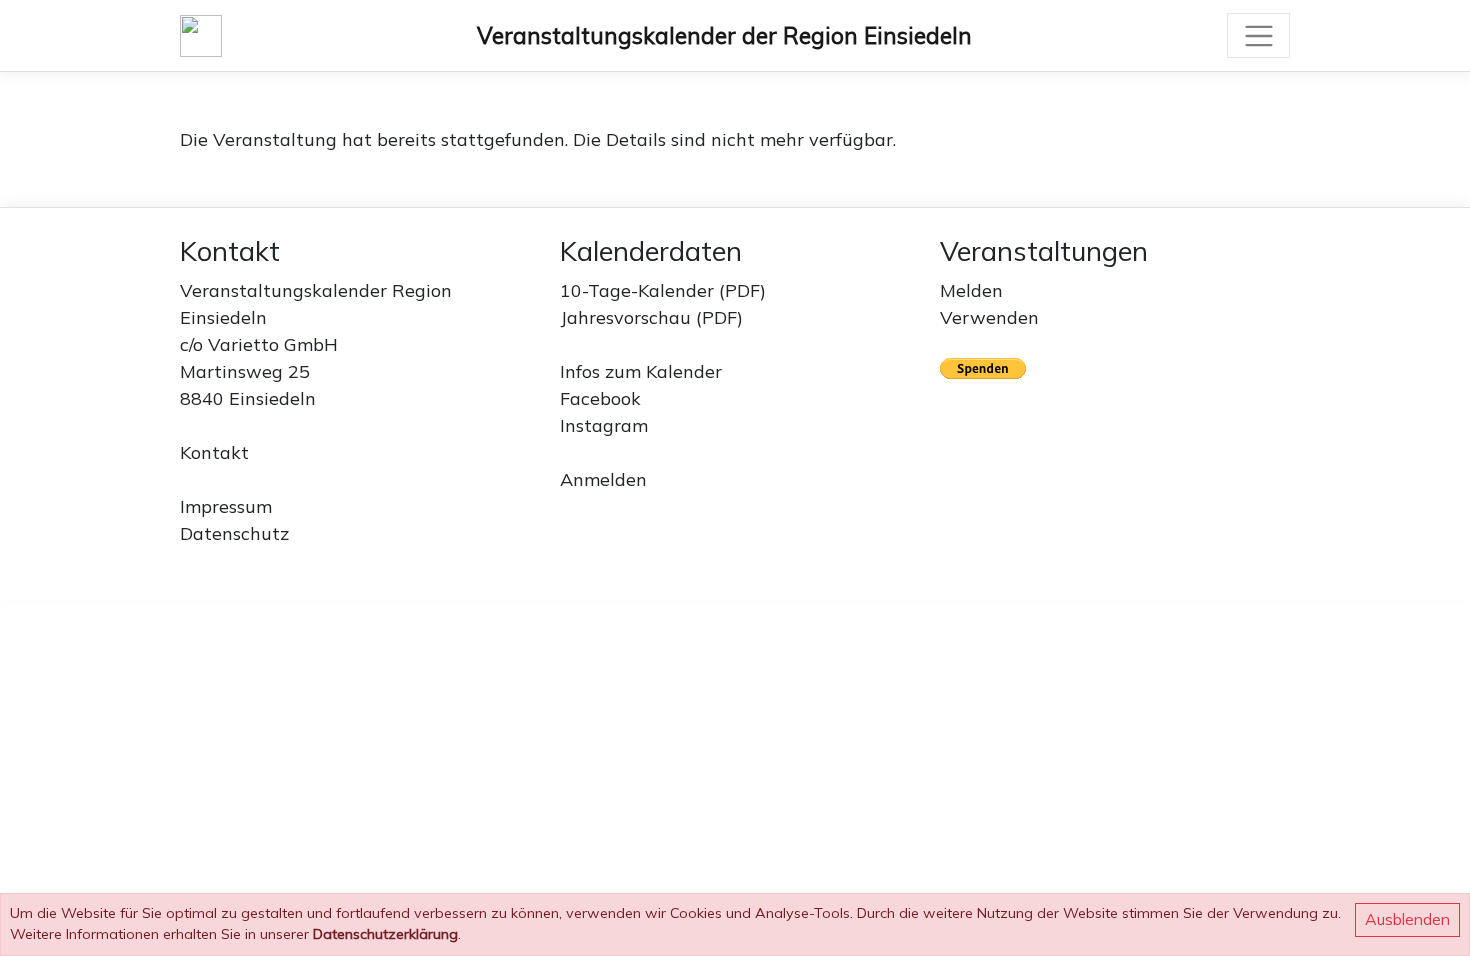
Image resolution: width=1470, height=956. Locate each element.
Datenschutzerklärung (385, 934)
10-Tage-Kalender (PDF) (663, 290)
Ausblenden (1407, 919)
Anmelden (603, 479)
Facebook (600, 398)
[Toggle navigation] (1258, 35)
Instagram (604, 425)
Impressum (226, 506)
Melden (971, 290)
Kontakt (214, 452)
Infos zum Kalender (641, 371)
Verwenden (989, 317)
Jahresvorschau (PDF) (651, 317)
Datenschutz (234, 533)
